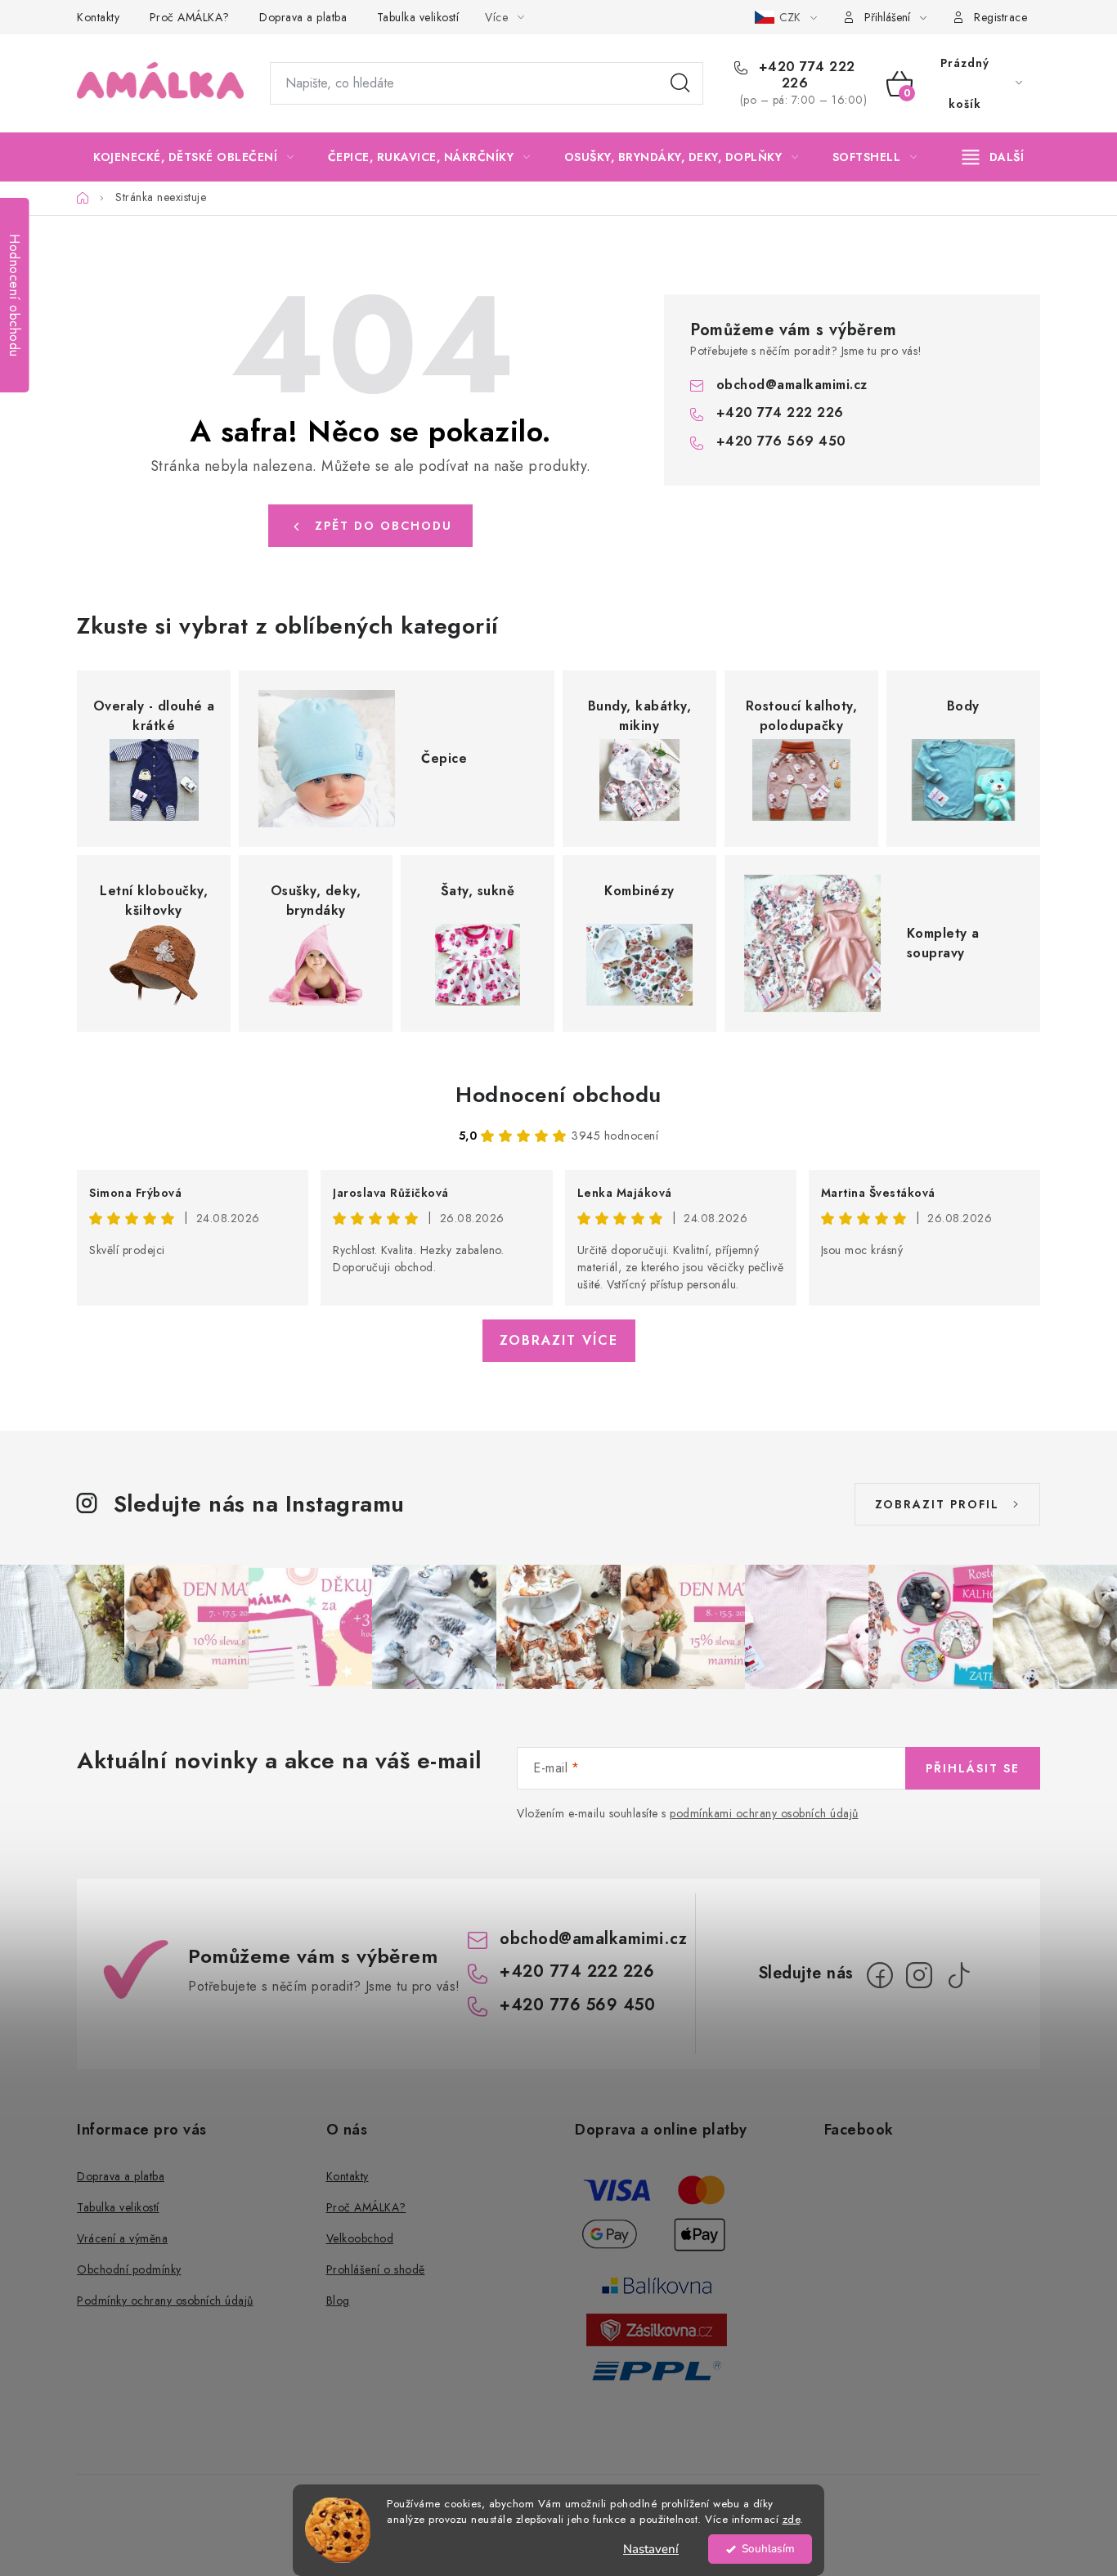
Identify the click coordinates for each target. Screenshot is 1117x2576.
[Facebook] (880, 1975)
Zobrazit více (559, 1340)
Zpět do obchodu (384, 526)
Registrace (1000, 17)
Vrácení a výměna (122, 2238)
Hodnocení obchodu (558, 1095)
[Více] (993, 157)
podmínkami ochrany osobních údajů (764, 1813)
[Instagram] (919, 1975)
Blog (338, 2300)
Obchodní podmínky (129, 2269)
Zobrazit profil (937, 1504)
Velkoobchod (360, 2238)
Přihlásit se (973, 1768)
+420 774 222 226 (805, 75)
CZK (792, 17)
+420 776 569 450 (781, 441)
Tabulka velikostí (418, 17)
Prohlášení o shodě (376, 2269)
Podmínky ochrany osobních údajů (165, 2300)
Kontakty (98, 17)
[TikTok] (958, 1975)
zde (792, 2519)
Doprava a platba (303, 17)
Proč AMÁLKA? (190, 17)
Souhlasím (768, 2549)
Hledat (680, 83)
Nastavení (651, 2549)
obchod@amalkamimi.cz (792, 385)
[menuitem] (194, 157)
